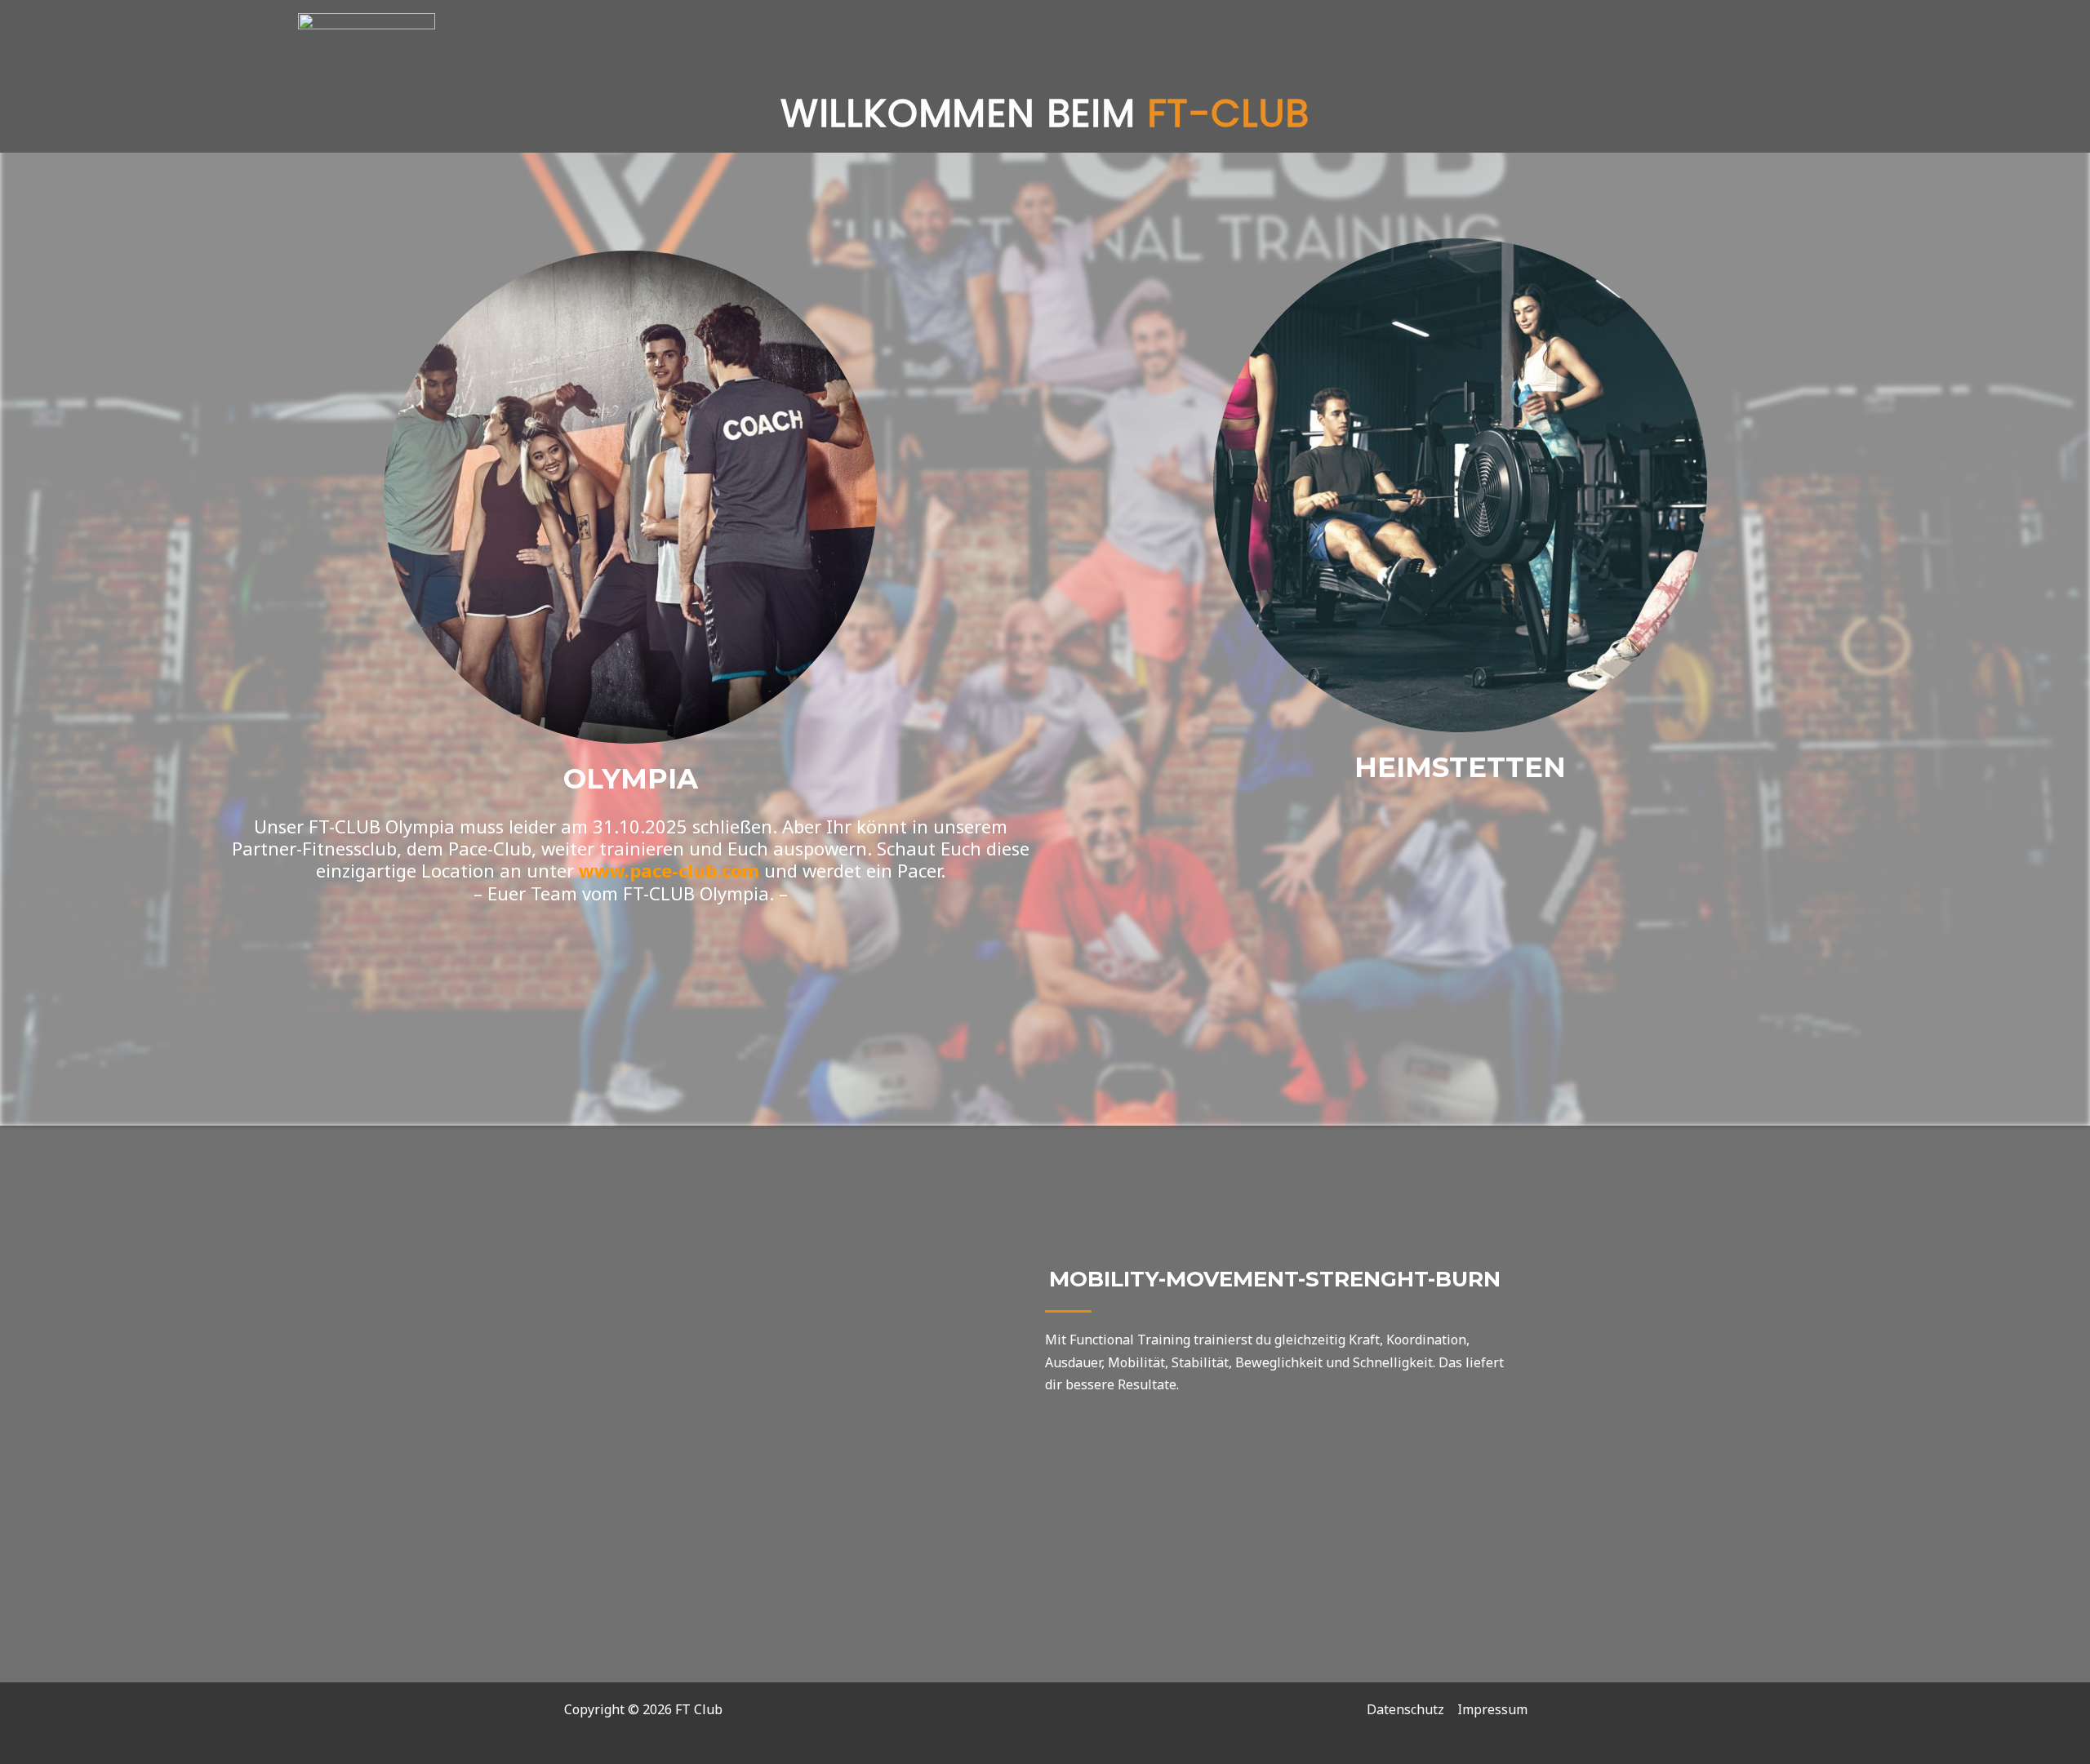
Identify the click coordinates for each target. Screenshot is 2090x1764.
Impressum (1492, 1709)
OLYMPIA (631, 779)
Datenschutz (1405, 1709)
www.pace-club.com (669, 870)
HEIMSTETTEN (1460, 767)
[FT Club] (367, 80)
